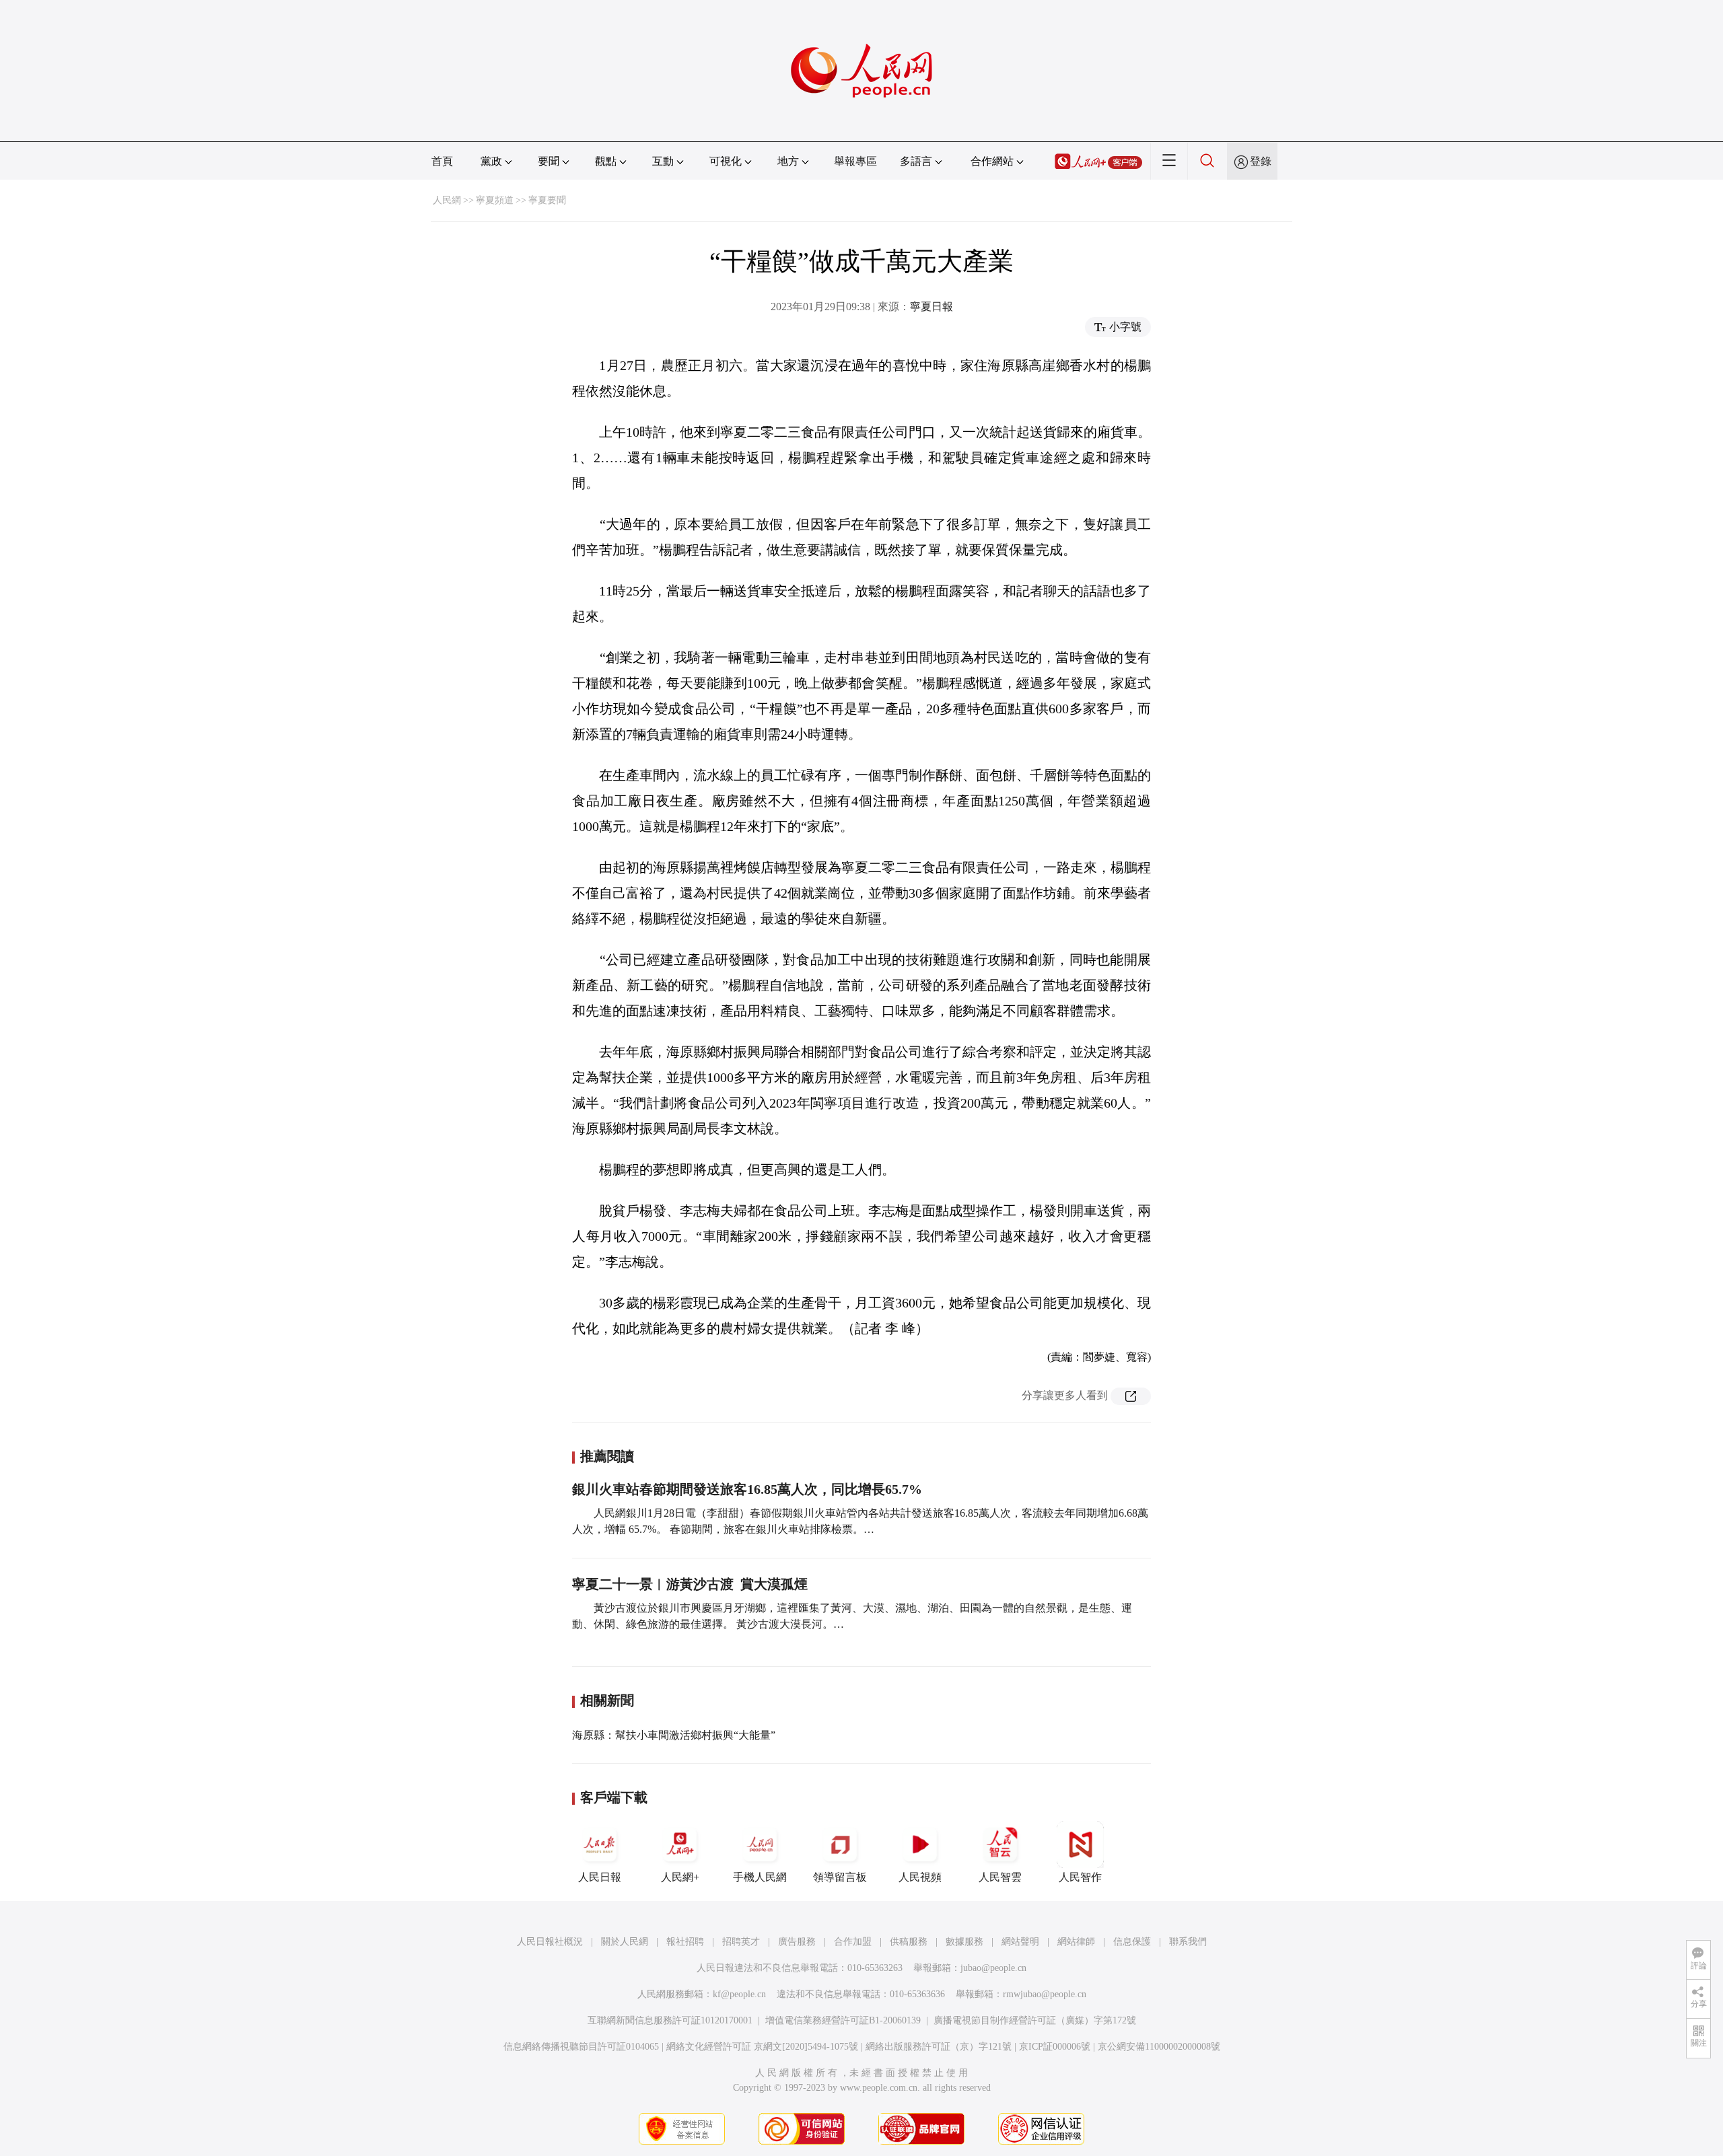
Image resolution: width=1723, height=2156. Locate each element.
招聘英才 (741, 1942)
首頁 (442, 161)
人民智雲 (1000, 1877)
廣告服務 (797, 1942)
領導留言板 (840, 1877)
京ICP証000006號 (1055, 2047)
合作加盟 (853, 1942)
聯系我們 (1188, 1942)
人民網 (447, 200)
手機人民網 (760, 1877)
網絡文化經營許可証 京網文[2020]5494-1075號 (762, 2047)
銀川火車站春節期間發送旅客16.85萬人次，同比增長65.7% (747, 1489)
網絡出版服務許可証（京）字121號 (939, 2047)
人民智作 (1080, 1877)
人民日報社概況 (550, 1942)
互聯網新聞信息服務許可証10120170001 (670, 2020)
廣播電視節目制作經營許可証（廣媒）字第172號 (1035, 2020)
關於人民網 (625, 1942)
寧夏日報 (931, 307)
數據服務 (964, 1942)
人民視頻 (920, 1877)
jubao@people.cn (993, 1968)
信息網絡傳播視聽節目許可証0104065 (581, 2047)
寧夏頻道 (495, 200)
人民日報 (600, 1877)
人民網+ (680, 1877)
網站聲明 (1020, 1942)
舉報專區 (855, 161)
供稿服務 (909, 1942)
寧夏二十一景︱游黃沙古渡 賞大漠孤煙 (690, 1584)
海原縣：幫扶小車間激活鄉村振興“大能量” (674, 1735)
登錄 (1261, 161)
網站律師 (1076, 1942)
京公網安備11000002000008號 (1159, 2047)
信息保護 (1132, 1942)
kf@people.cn (739, 1994)
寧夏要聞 (547, 200)
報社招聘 (685, 1942)
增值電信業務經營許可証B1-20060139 (843, 2020)
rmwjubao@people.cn (1045, 1994)
